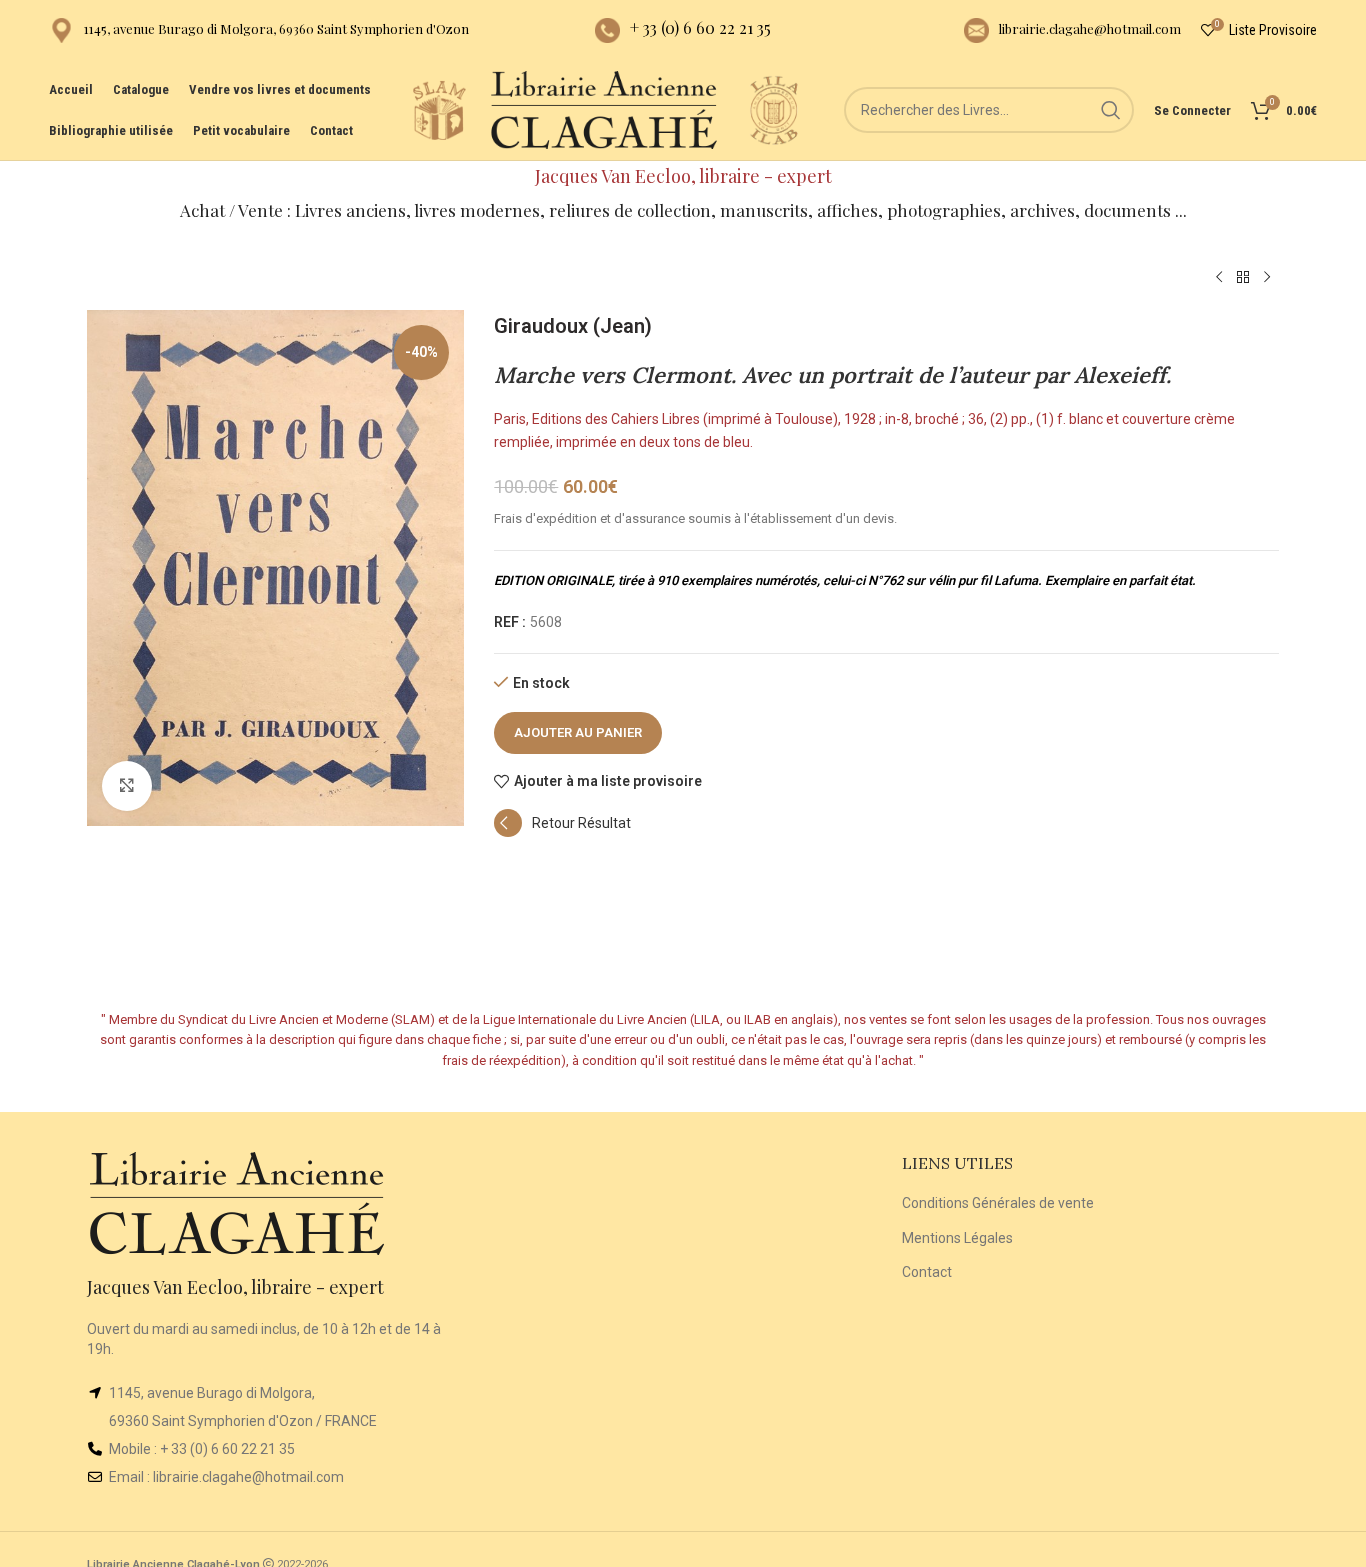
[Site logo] (439, 109)
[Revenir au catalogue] (1243, 278)
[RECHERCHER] (1111, 110)
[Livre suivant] (1267, 278)
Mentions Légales (957, 1238)
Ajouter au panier (578, 732)
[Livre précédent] (1219, 278)
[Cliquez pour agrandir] (127, 786)
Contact (927, 1272)
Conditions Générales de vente (998, 1203)
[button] (562, 832)
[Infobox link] (259, 30)
